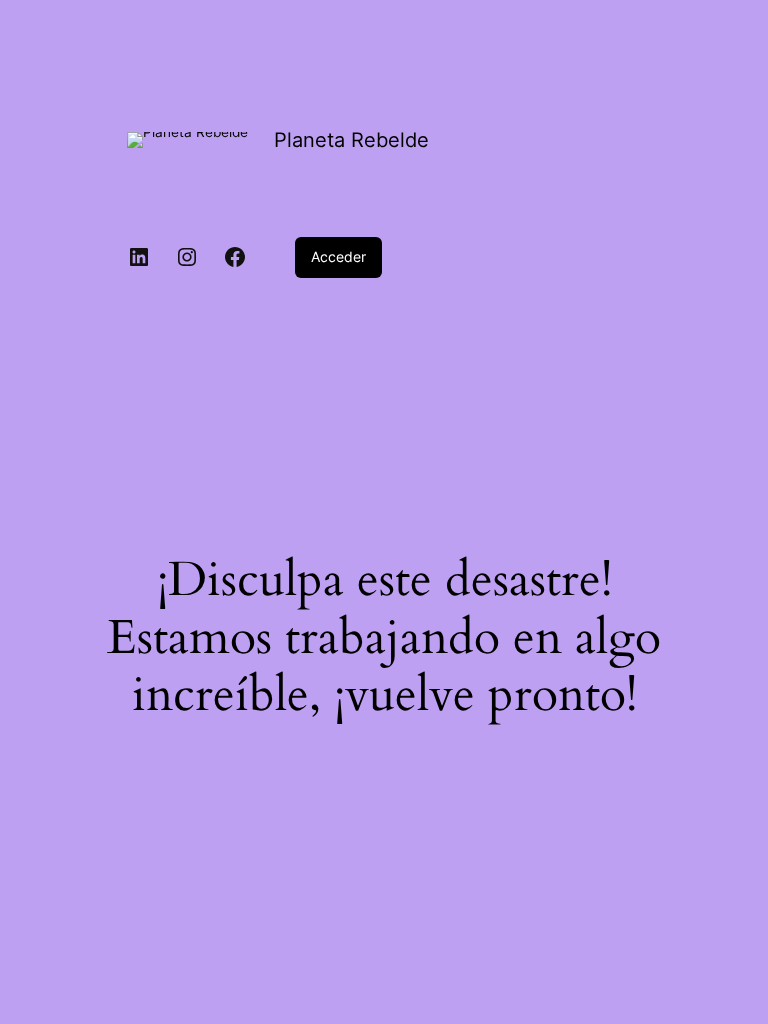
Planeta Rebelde (351, 140)
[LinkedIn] (139, 257)
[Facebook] (235, 257)
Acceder (338, 256)
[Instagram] (187, 257)
